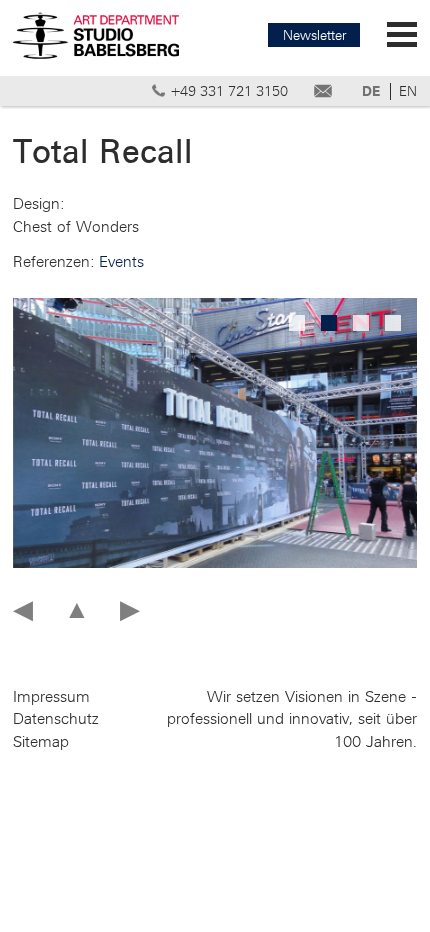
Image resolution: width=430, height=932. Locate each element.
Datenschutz (56, 719)
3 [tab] (363, 325)
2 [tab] (331, 325)
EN (408, 91)
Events (121, 262)
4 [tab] (395, 325)
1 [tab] (299, 325)
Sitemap (41, 742)
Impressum (51, 697)
